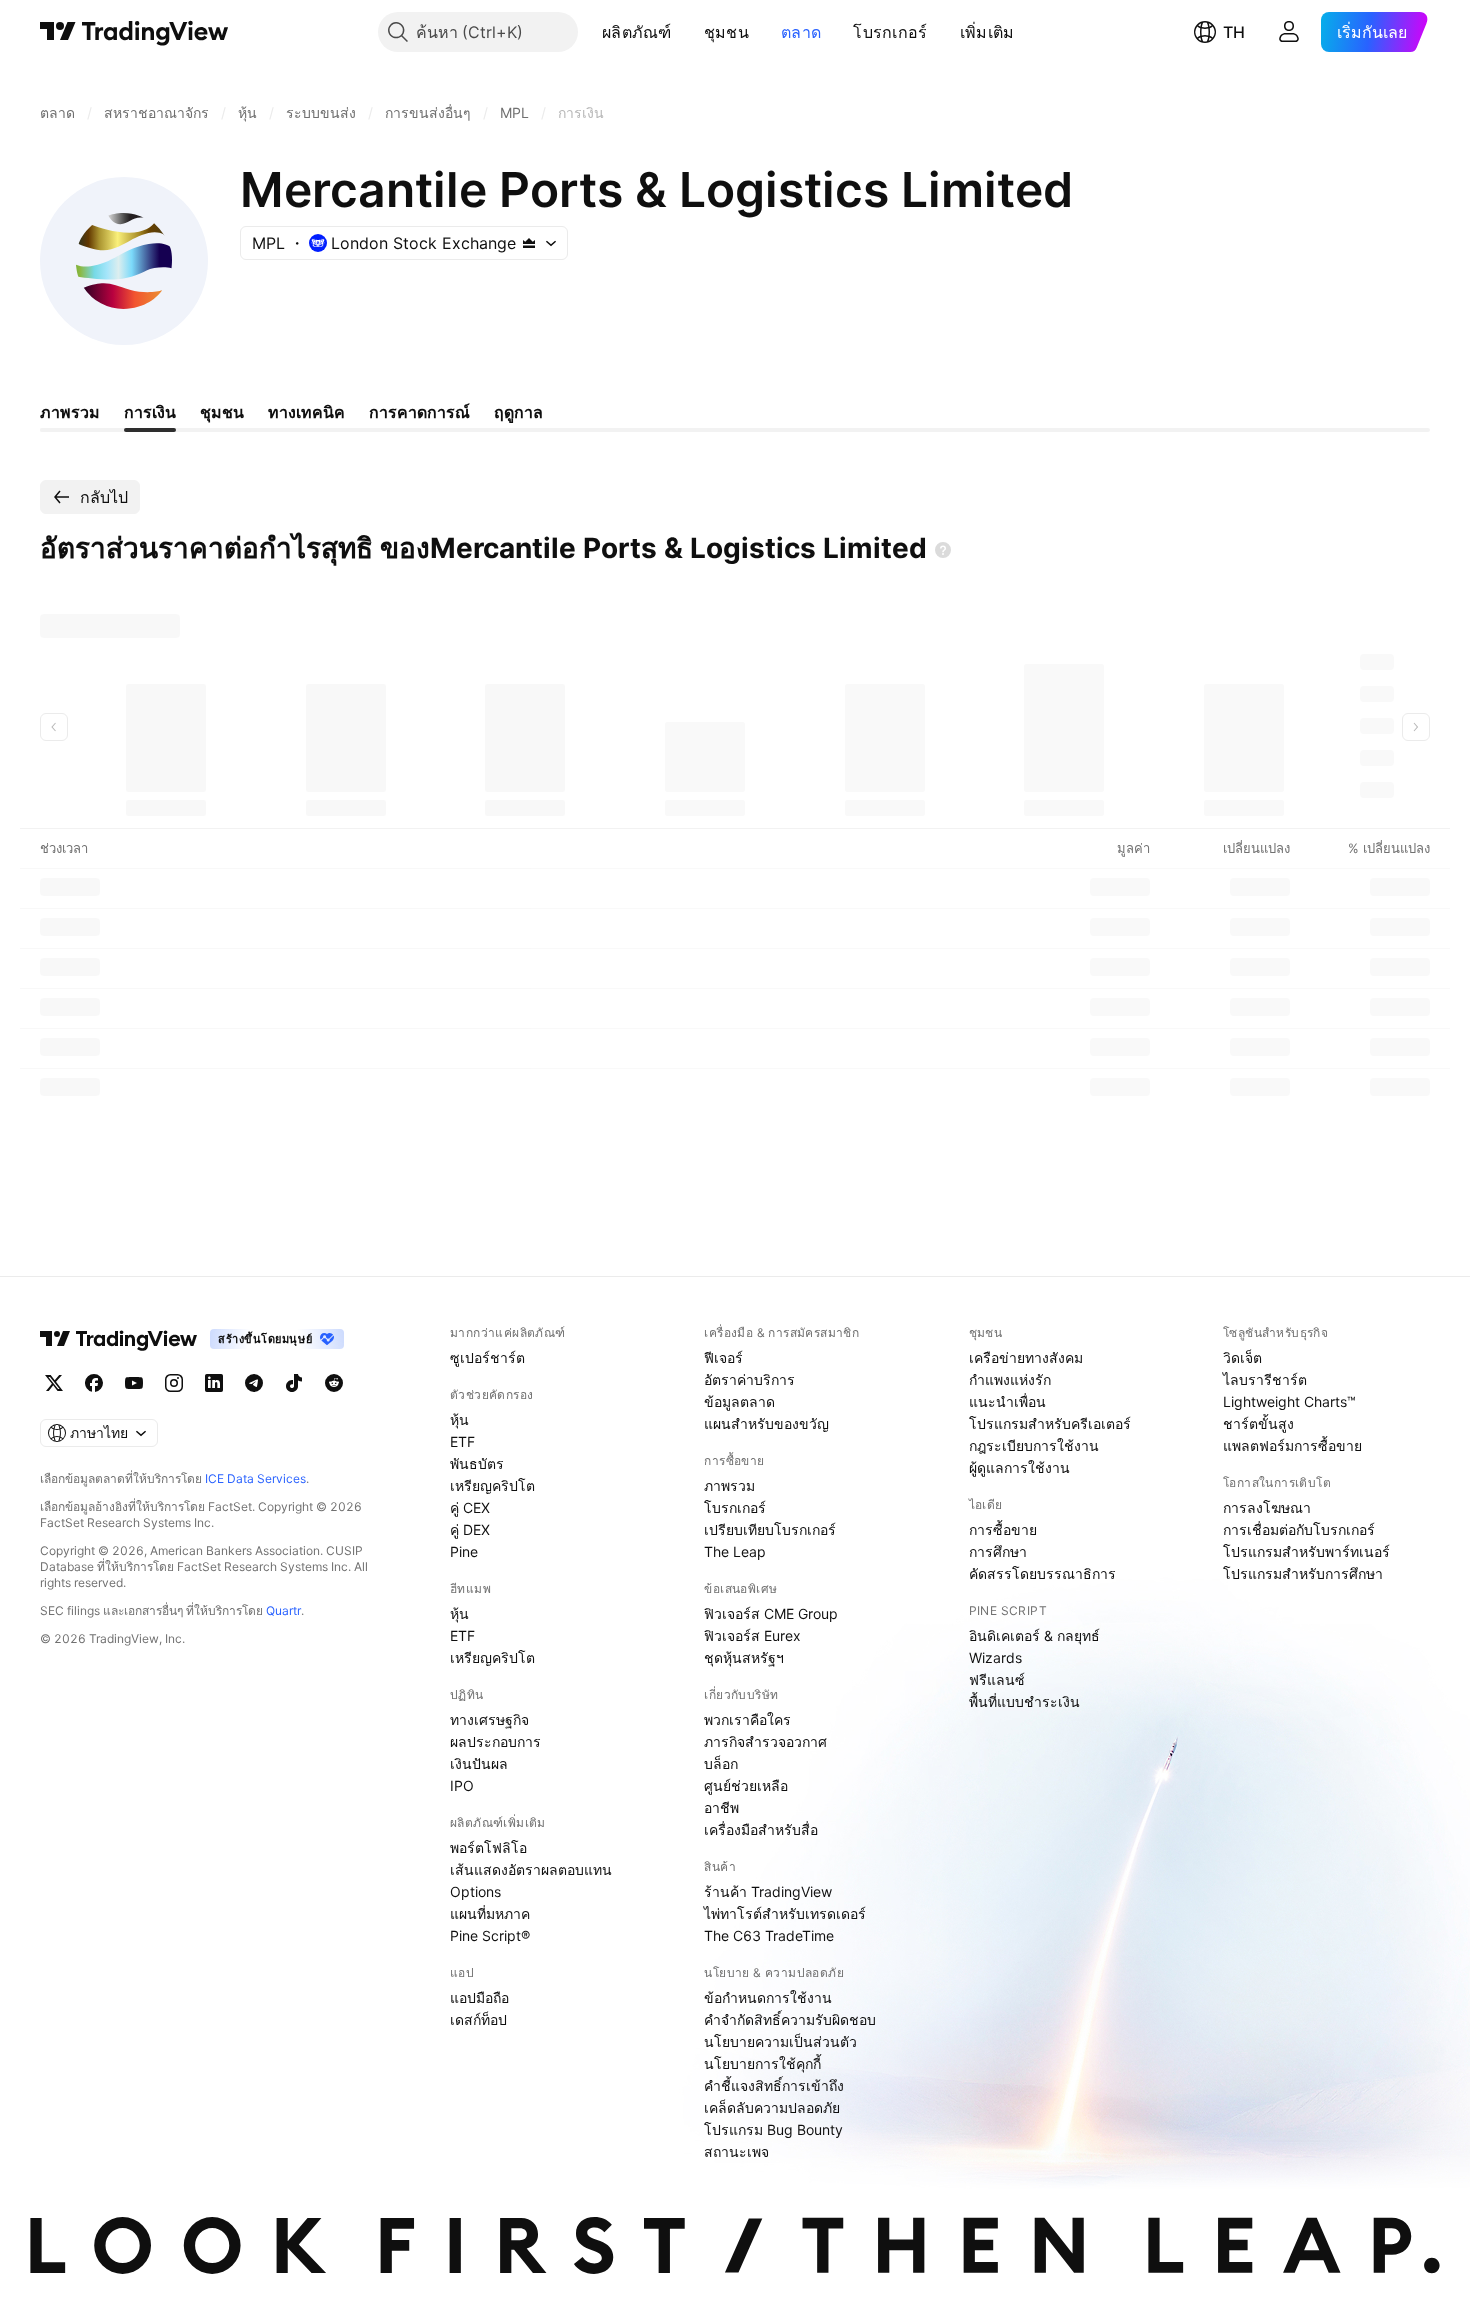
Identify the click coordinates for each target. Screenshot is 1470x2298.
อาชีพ (721, 1807)
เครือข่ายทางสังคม (1026, 1357)
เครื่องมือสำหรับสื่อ (761, 1829)
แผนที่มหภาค (490, 1913)
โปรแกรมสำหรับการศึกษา (1303, 1573)
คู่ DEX (470, 1529)
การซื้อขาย (1003, 1529)
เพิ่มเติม (987, 32)
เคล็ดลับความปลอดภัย (772, 2107)
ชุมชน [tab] (222, 412)
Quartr (283, 1610)
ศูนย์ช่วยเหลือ (746, 1785)
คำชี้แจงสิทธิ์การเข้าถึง (774, 2085)
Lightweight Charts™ (1289, 1401)
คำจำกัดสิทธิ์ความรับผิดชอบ (790, 2019)
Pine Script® (490, 1935)
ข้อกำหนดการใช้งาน (768, 1997)
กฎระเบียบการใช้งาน (1034, 1445)
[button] (687, 32)
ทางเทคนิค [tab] (306, 412)
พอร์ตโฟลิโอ (488, 1847)
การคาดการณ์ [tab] (419, 412)
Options (475, 1891)
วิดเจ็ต (1242, 1357)
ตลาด (801, 32)
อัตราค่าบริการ (749, 1379)
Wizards (995, 1657)
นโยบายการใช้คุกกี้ (762, 2063)
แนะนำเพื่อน (1007, 1401)
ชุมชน (726, 32)
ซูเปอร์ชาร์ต (487, 1357)
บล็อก (721, 1763)
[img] (529, 243)
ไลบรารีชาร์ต (1265, 1379)
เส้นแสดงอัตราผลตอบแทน (531, 1869)
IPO (462, 1785)
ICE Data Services (255, 1478)
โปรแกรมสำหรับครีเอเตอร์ (1050, 1423)
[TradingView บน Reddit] (334, 1383)
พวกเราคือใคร (747, 1719)
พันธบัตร (477, 1463)
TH (1234, 32)
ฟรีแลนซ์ (997, 1679)
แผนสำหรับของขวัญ (766, 1423)
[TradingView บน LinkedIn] (214, 1383)
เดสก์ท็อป (478, 2019)
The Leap (735, 1551)
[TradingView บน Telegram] (254, 1383)
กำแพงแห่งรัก (1010, 1379)
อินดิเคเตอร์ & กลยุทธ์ (1034, 1635)
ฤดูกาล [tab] (518, 412)
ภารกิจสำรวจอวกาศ (765, 1741)
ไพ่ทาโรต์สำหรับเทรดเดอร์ (785, 1913)
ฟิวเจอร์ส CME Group (771, 1613)
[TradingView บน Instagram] (174, 1383)
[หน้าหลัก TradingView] (134, 32)
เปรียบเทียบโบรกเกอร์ (770, 1529)
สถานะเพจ (736, 2151)
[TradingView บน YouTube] (134, 1383)
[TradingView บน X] (54, 1383)
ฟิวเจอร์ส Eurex (752, 1635)
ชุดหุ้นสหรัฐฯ (744, 1657)
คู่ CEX (470, 1507)
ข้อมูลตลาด (739, 1401)
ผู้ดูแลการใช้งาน (1019, 1467)
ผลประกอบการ (495, 1741)
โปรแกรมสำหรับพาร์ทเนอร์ (1306, 1551)
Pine (464, 1551)
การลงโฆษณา (1267, 1507)
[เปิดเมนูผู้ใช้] (1289, 32)
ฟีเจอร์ (723, 1357)
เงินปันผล (479, 1763)
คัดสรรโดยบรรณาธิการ (1042, 1573)
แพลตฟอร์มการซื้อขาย (1292, 1445)
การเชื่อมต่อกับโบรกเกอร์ (1299, 1529)
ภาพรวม (729, 1485)
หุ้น (459, 1419)
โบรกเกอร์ (890, 32)
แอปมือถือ (479, 1997)
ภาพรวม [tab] (70, 412)
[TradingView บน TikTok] (294, 1383)
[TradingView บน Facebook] (94, 1383)
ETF (462, 1441)
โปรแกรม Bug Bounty (773, 2129)
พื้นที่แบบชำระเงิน (1024, 1701)
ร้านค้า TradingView (768, 1891)
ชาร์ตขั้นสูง (1258, 1423)
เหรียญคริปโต (492, 1485)
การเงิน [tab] (150, 412)
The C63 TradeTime (769, 1935)
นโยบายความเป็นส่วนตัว (780, 2041)
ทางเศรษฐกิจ (489, 1719)
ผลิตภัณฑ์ (637, 32)
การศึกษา (998, 1551)
